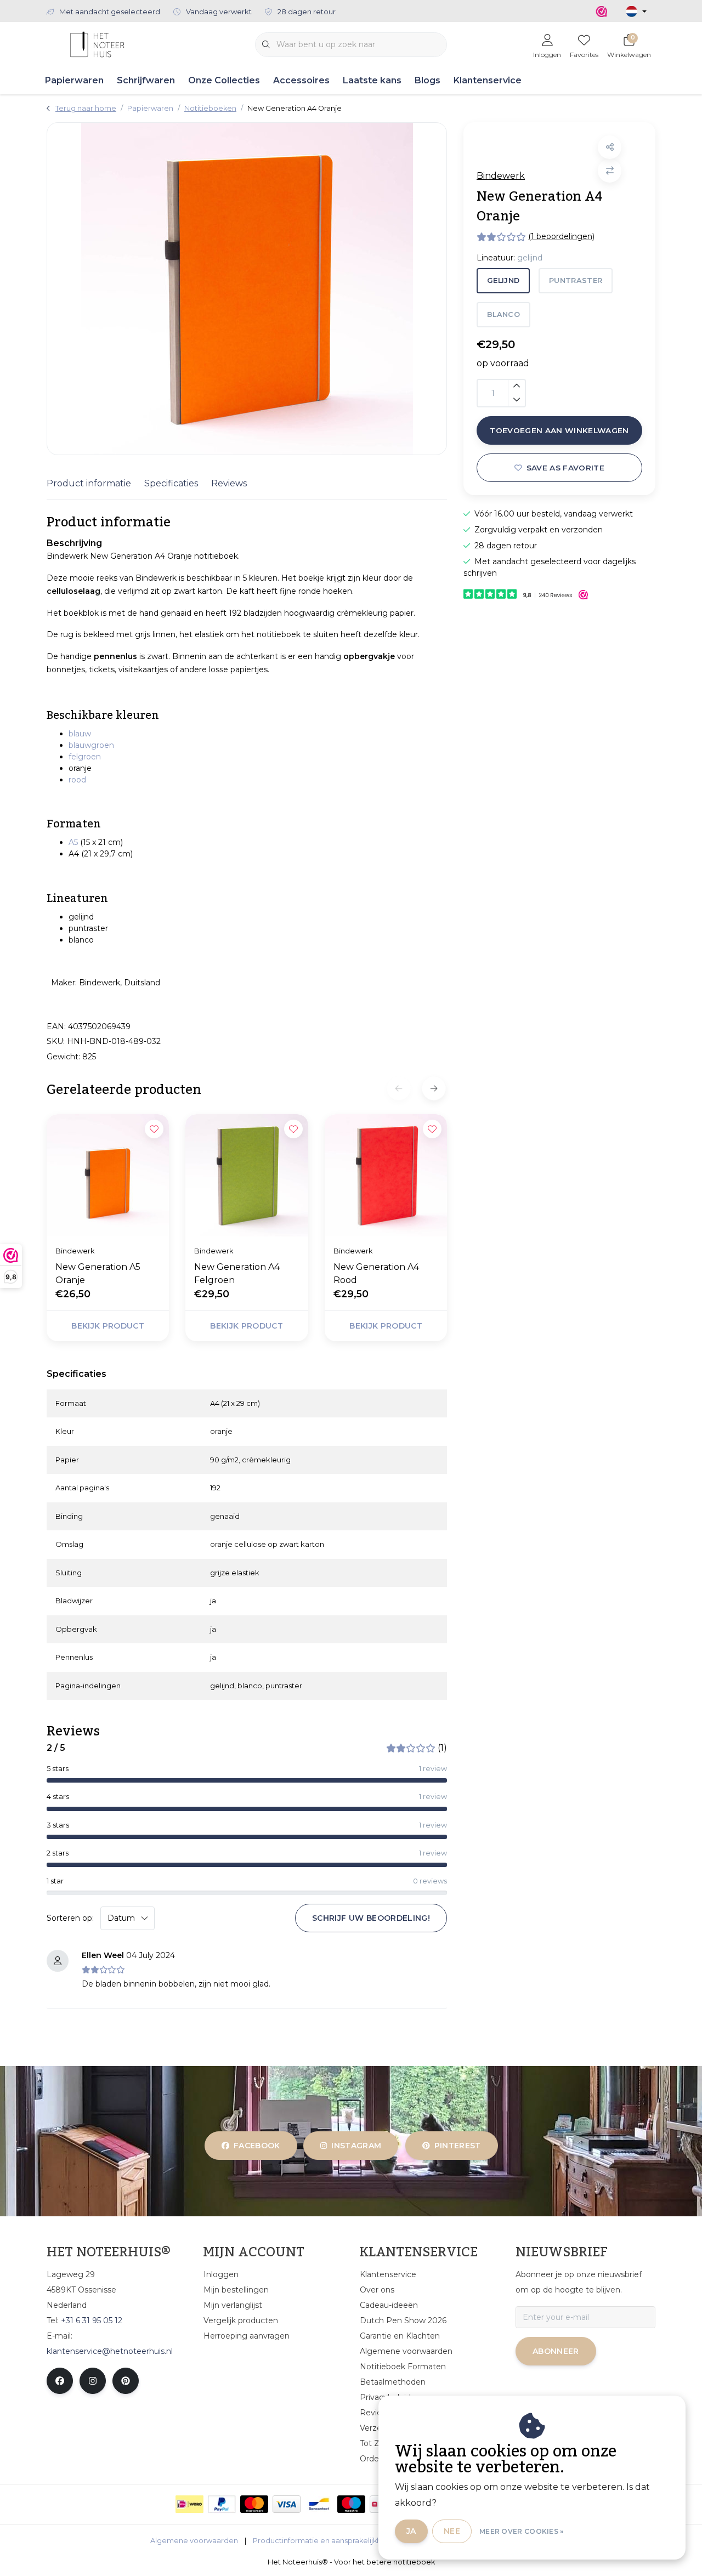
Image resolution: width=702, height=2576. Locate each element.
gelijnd (503, 280)
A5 (73, 842)
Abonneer (556, 2351)
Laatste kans (372, 80)
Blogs (428, 80)
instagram (357, 2146)
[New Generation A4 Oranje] (247, 289)
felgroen (85, 757)
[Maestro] (351, 2504)
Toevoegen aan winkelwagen (559, 430)
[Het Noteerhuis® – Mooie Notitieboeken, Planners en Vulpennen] (97, 44)
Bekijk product (108, 1326)
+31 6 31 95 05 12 (92, 2320)
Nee (452, 2531)
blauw (80, 734)
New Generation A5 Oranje (98, 1273)
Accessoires (301, 80)
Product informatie (89, 483)
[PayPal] (222, 2504)
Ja (411, 2531)
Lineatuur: (509, 258)
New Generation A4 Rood (376, 1273)
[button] (610, 147)
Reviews (229, 483)
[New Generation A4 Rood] (386, 1175)
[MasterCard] (254, 2504)
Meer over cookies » (522, 2531)
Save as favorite (565, 468)
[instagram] (93, 2381)
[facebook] (60, 2381)
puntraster (576, 280)
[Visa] (287, 2504)
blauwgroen (91, 745)
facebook (257, 2146)
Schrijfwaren (146, 80)
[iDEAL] (189, 2504)
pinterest (457, 2146)
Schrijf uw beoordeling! (371, 1918)
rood (77, 780)
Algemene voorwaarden (194, 2541)
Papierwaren (74, 80)
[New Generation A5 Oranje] (108, 1175)
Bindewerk (501, 176)
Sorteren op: (70, 1918)
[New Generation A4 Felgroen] (247, 1175)
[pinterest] (126, 2381)
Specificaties (171, 483)
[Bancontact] (319, 2504)
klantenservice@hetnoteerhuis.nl (110, 2351)
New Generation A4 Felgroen (237, 1273)
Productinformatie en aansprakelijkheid (323, 2541)
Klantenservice (488, 80)
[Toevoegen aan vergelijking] (610, 171)
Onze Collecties (224, 80)
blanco (503, 314)
